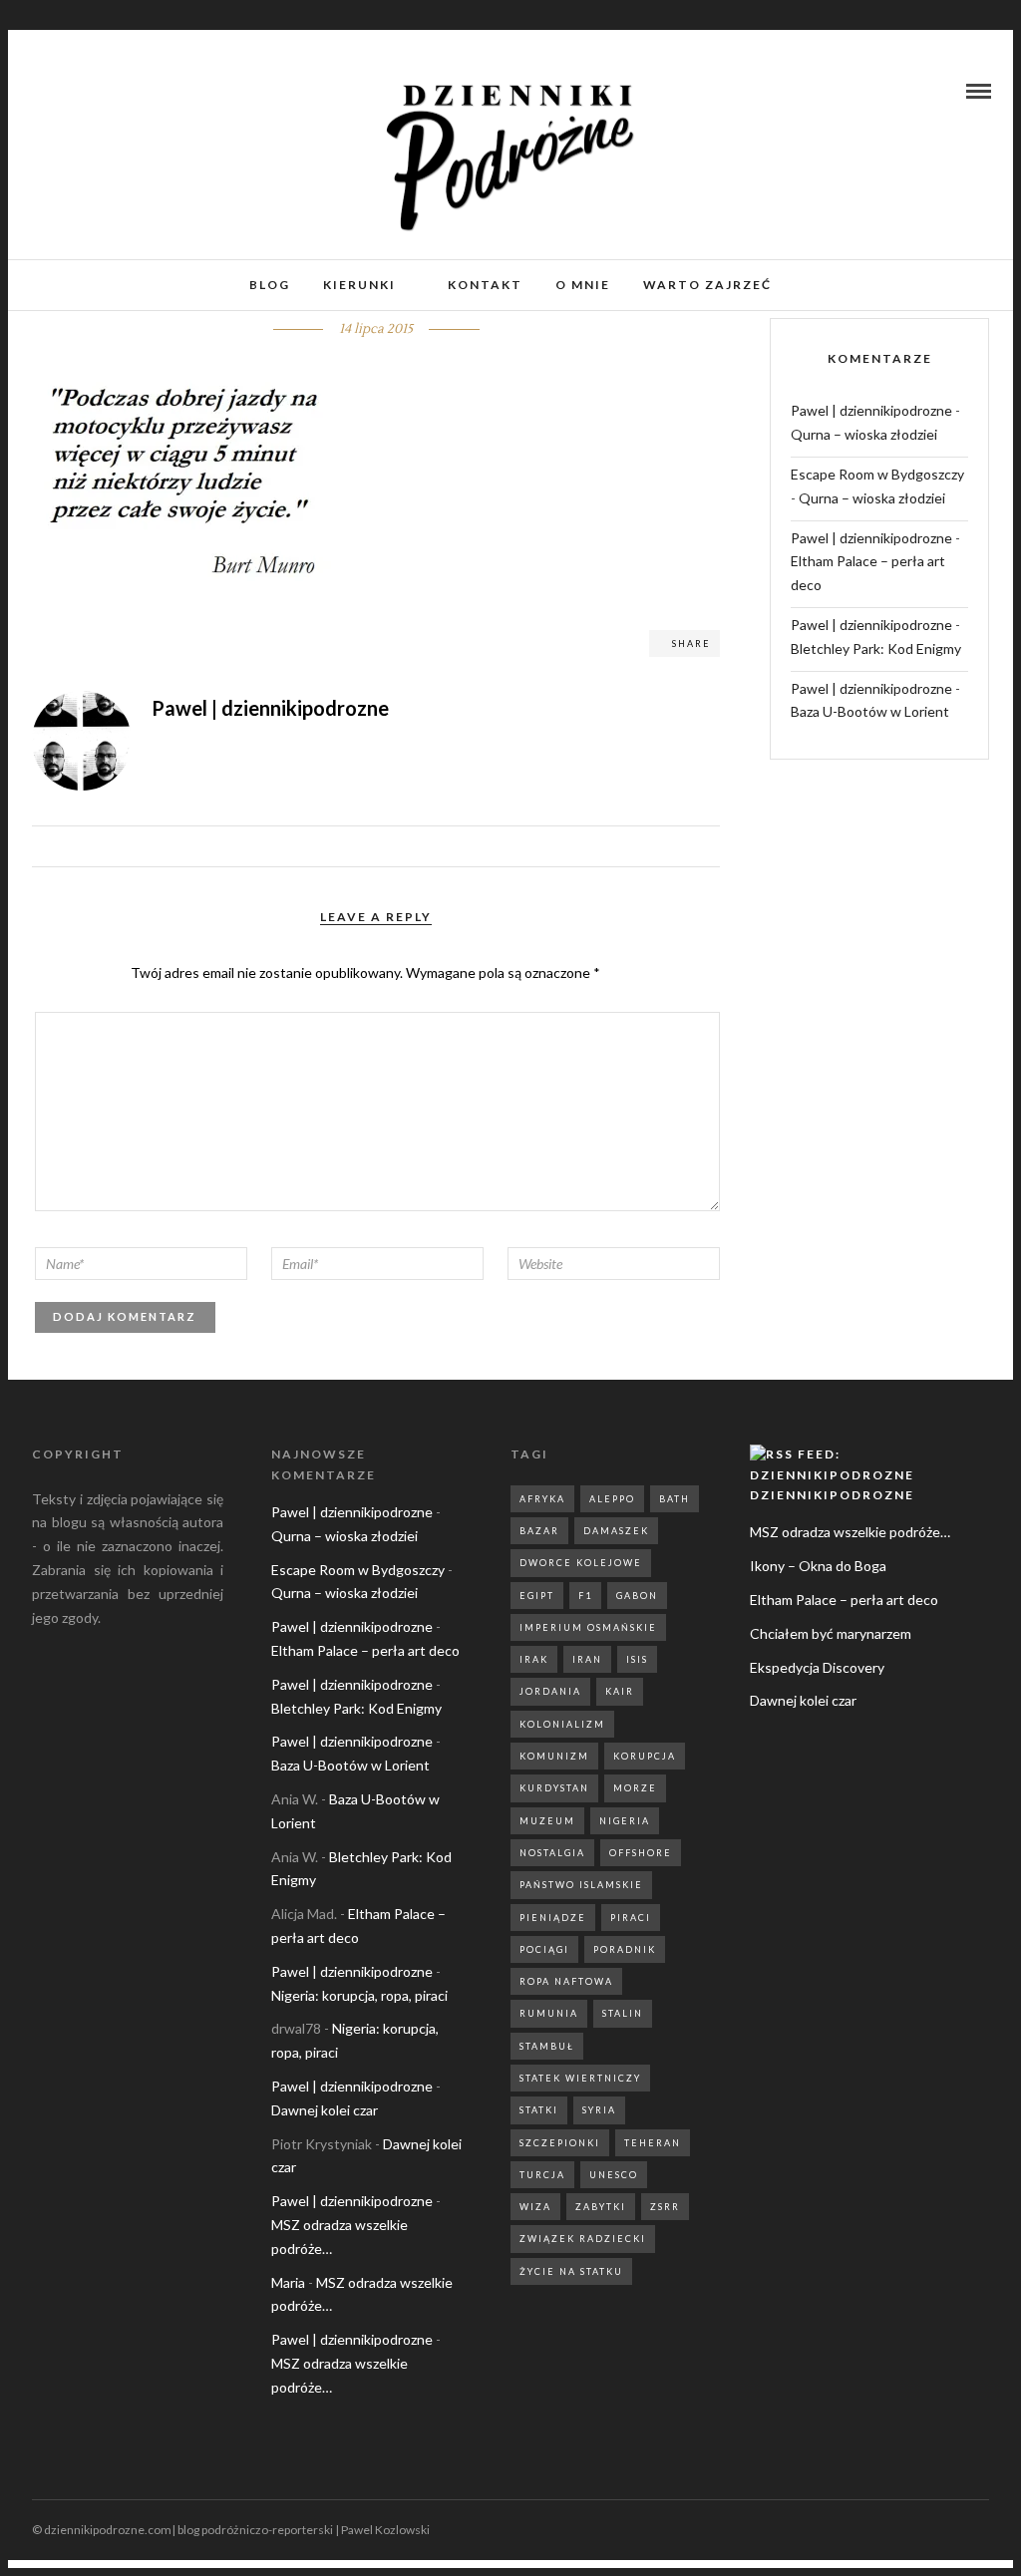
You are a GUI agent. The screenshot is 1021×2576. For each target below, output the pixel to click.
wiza (535, 2207)
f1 (585, 1596)
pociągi (544, 1949)
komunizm (554, 1756)
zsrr (665, 2207)
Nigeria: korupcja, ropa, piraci (359, 1995)
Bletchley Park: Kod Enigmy (876, 648)
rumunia (549, 2013)
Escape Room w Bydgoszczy (877, 474)
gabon (637, 1596)
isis (637, 1659)
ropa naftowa (566, 1981)
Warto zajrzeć (707, 285)
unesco (614, 2175)
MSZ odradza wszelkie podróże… (850, 1532)
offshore (641, 1853)
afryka (542, 1499)
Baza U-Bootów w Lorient (870, 711)
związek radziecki (583, 2239)
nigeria (625, 1821)
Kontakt (485, 285)
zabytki (601, 2207)
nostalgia (552, 1853)
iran (587, 1659)
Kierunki (359, 285)
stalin (623, 2013)
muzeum (547, 1821)
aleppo (612, 1499)
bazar (539, 1531)
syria (599, 2110)
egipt (537, 1596)
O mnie (583, 285)
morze (635, 1788)
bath (675, 1499)
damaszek (616, 1531)
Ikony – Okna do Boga (818, 1566)
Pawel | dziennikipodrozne (871, 410)
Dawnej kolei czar (325, 2110)
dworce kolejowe (581, 1563)
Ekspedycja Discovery (817, 1667)
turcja (542, 2175)
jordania (550, 1691)
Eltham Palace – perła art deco (365, 1650)
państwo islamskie (581, 1885)
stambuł (547, 2046)
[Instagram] (64, 91)
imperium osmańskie (588, 1627)
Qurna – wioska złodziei (864, 434)
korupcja (645, 1756)
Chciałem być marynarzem (831, 1633)
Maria (288, 2282)
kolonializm (562, 1724)
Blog (270, 285)
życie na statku (571, 2271)
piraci (631, 1918)
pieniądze (553, 1918)
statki (539, 2110)
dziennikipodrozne (832, 1495)
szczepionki (560, 2143)
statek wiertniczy (580, 2078)
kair (620, 1691)
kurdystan (554, 1788)
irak (534, 1659)
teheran (653, 2143)
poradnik (625, 1949)
